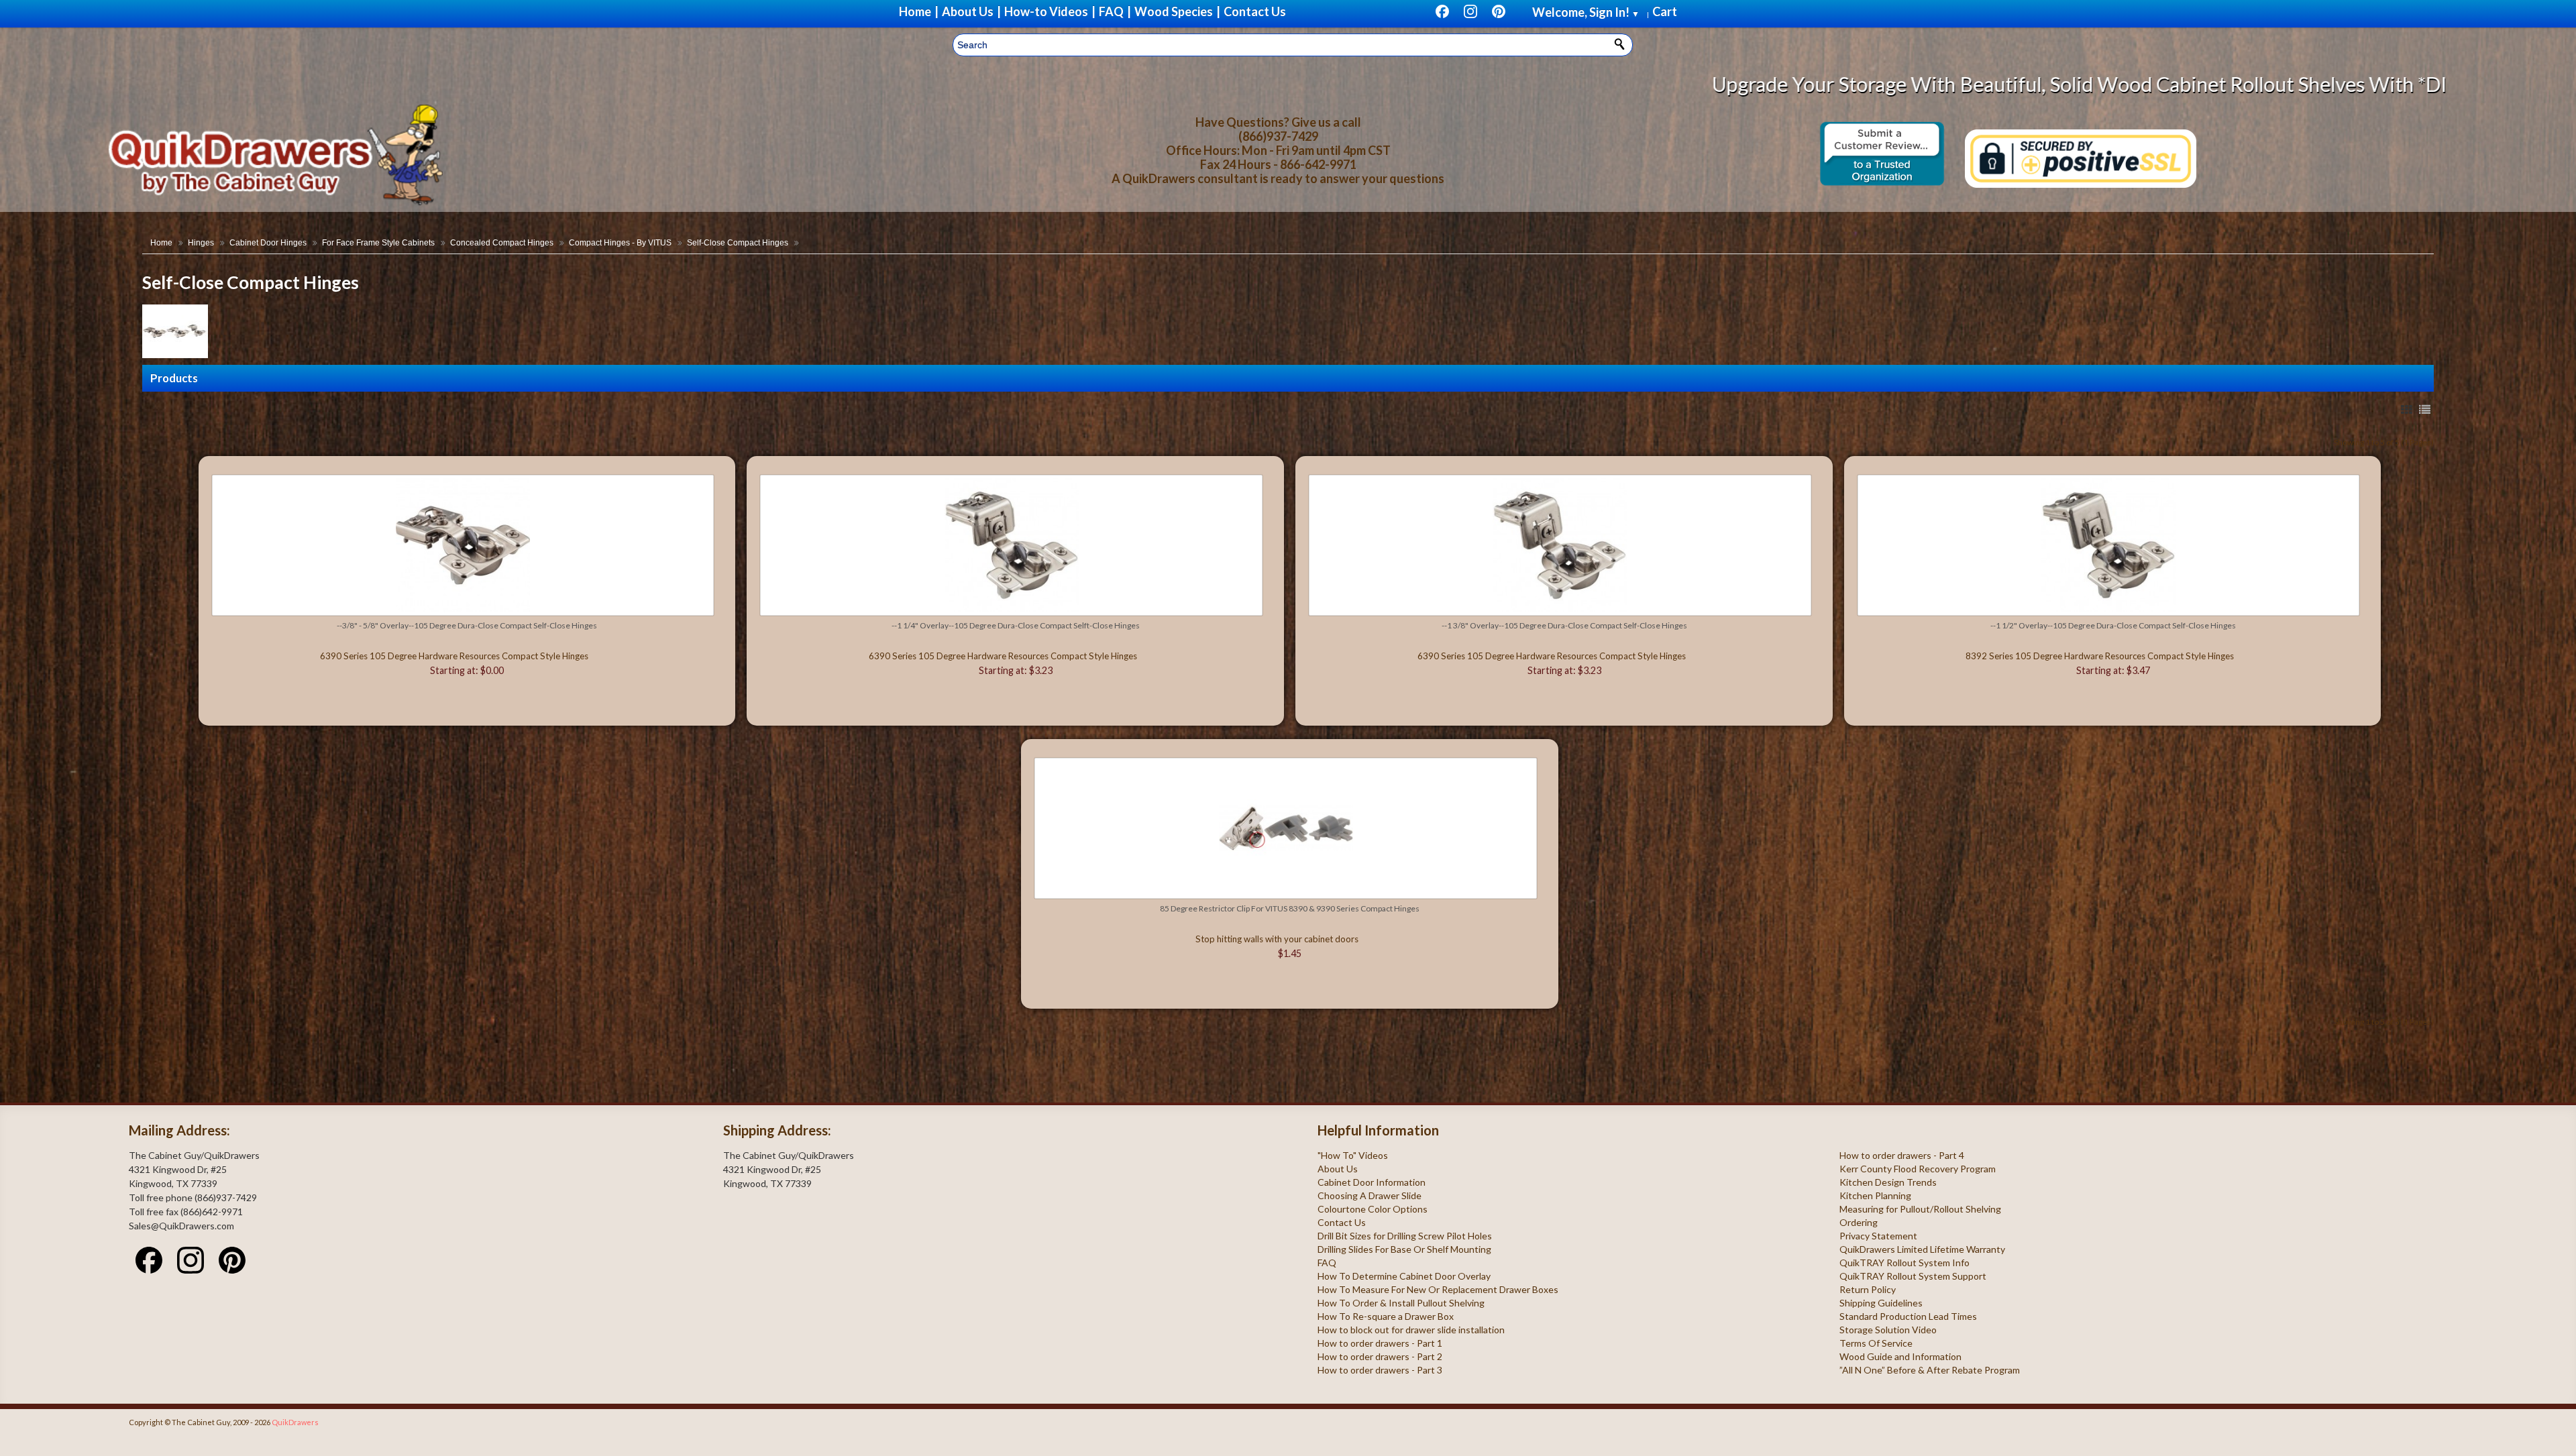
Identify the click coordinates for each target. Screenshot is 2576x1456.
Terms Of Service (1876, 1343)
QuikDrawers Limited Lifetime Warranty (1922, 1249)
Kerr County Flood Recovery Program (1918, 1169)
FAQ (1327, 1263)
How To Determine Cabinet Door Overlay (1404, 1276)
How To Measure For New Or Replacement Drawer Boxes (1438, 1289)
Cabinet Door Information (1372, 1182)
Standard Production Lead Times (1908, 1316)
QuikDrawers (295, 1422)
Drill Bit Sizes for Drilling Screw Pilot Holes (1405, 1236)
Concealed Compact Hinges (502, 243)
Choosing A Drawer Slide (1370, 1195)
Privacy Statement (1878, 1236)
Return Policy (1868, 1289)
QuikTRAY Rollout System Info (1904, 1263)
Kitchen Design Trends (1888, 1182)
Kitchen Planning (1875, 1195)
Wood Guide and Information (1900, 1356)
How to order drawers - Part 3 (1380, 1370)
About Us (1338, 1169)
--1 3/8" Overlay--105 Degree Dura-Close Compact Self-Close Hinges (1564, 625)
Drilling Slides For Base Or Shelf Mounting (1404, 1249)
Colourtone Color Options (1373, 1209)
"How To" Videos (1353, 1155)
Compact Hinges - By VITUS (620, 243)
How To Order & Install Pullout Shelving (1401, 1303)
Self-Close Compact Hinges (738, 243)
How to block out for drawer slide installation (1411, 1330)
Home (161, 243)
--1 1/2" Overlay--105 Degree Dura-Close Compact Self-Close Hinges (2113, 625)
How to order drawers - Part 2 (1380, 1356)
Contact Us (1342, 1222)
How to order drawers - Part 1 (1380, 1343)
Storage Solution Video (1888, 1330)
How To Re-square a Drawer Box (1386, 1316)
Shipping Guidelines (1881, 1303)
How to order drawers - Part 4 (1902, 1155)
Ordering (1859, 1222)
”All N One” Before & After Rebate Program (1930, 1370)
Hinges (201, 243)
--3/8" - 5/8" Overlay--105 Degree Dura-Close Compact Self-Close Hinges (467, 625)
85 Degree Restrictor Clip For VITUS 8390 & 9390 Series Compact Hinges (1290, 908)
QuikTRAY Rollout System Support (1913, 1276)
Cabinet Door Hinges (268, 243)
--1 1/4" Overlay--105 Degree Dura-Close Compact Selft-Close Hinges (1016, 625)
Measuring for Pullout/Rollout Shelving (1920, 1209)
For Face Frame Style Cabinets (378, 243)
